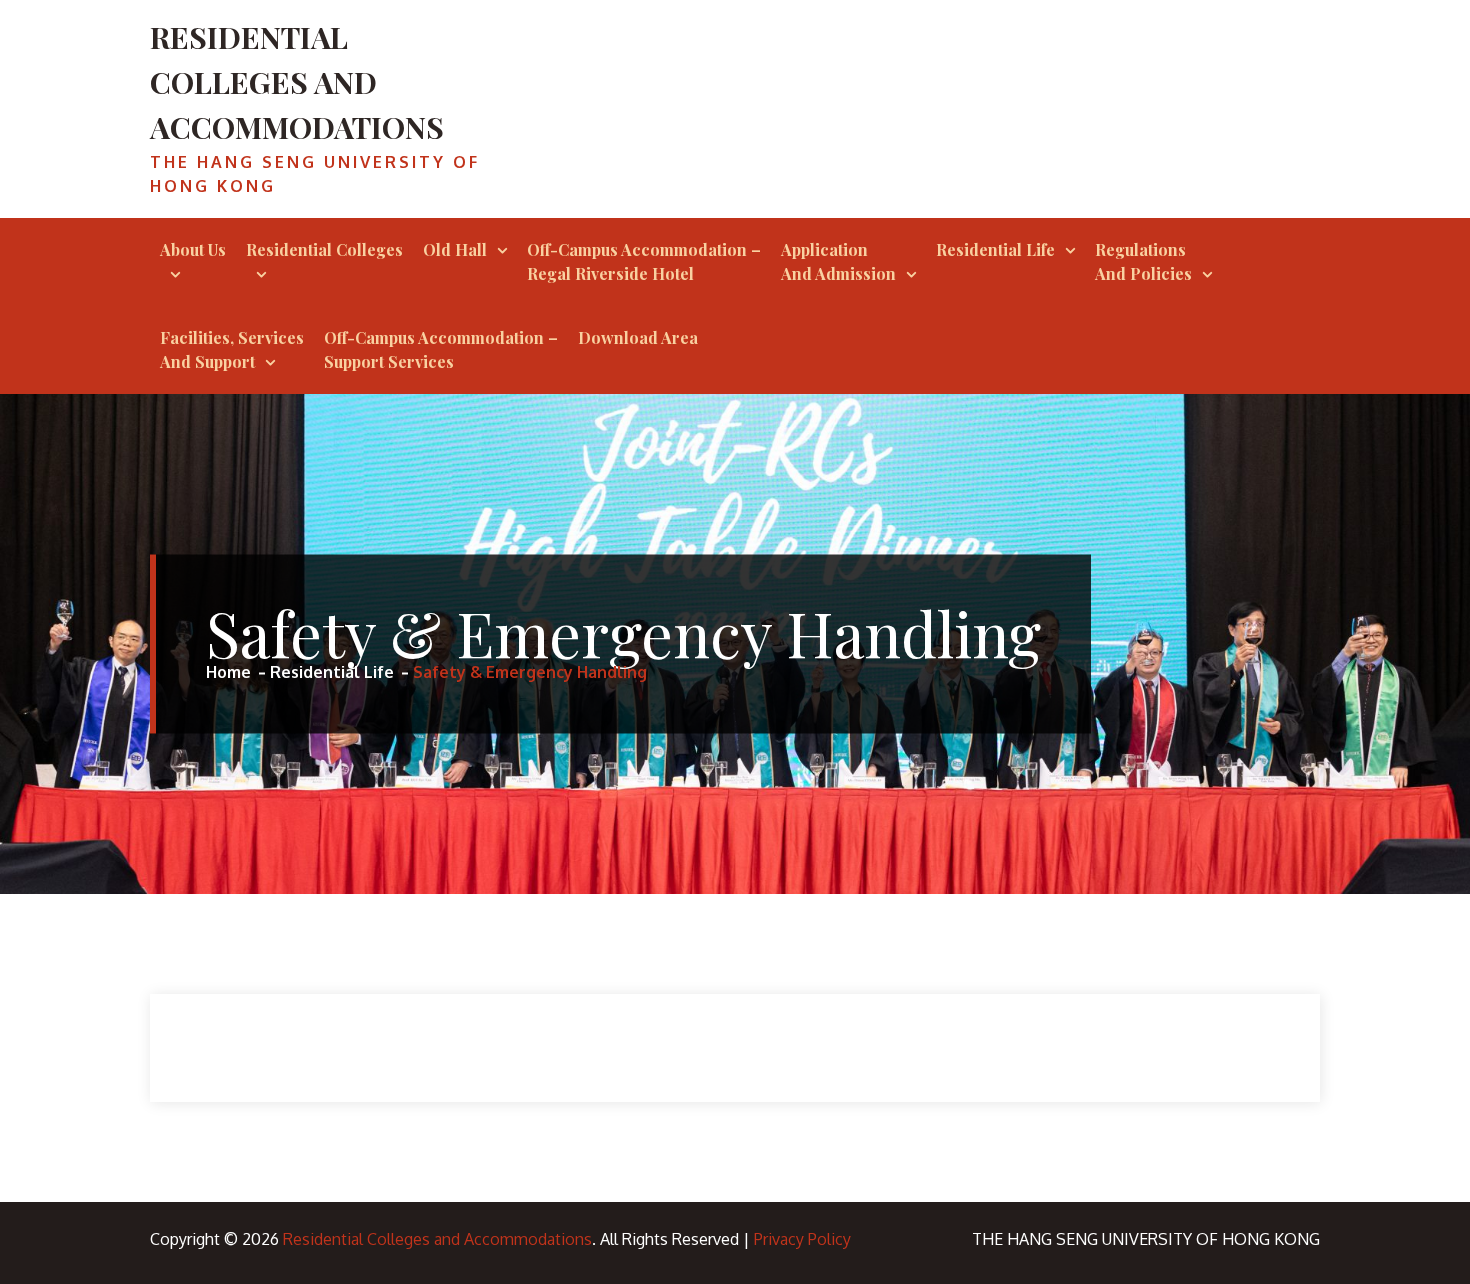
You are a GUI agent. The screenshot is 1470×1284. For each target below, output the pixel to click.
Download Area (638, 337)
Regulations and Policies (1143, 261)
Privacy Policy (802, 1239)
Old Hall (455, 249)
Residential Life (995, 249)
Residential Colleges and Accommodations (297, 82)
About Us (193, 249)
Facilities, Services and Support (232, 349)
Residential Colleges (324, 249)
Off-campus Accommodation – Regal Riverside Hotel (644, 261)
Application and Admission (838, 261)
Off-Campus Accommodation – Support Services (441, 349)
